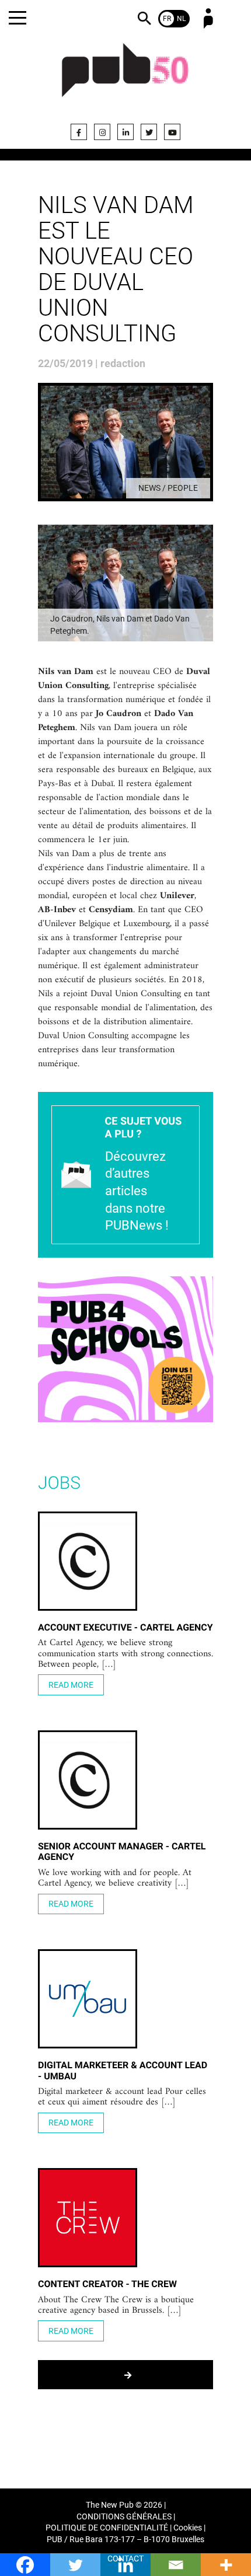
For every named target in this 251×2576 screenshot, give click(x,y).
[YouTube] (172, 132)
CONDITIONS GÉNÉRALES (124, 2517)
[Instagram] (102, 132)
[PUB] (125, 77)
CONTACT (125, 2559)
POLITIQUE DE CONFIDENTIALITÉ (107, 2528)
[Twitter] (149, 132)
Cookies (188, 2528)
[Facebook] (79, 132)
